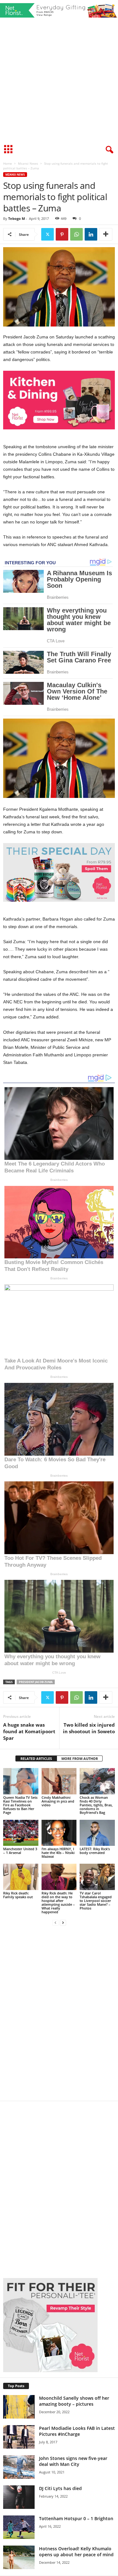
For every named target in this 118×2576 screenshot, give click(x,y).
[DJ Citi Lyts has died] (19, 2497)
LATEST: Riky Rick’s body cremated (95, 1851)
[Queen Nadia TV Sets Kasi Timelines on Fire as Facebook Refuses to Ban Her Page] (21, 1781)
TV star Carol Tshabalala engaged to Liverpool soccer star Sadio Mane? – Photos (96, 1901)
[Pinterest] (62, 234)
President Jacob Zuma (36, 1682)
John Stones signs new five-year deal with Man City (73, 2461)
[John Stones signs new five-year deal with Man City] (19, 2467)
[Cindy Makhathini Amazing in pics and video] (59, 1781)
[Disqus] (59, 2017)
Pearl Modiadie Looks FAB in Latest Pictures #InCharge (77, 2431)
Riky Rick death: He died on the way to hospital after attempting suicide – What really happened (58, 1902)
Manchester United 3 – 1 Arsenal (20, 1851)
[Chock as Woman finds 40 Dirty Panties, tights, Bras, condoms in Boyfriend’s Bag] (97, 1781)
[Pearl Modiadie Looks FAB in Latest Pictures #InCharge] (19, 2437)
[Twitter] (48, 234)
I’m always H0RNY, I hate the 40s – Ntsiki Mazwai (58, 1853)
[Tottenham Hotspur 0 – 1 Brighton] (19, 2527)
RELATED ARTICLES (36, 1758)
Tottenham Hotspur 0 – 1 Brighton (76, 2518)
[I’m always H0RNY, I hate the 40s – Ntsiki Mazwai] (59, 1833)
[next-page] (63, 1923)
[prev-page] (55, 1923)
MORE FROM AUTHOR (80, 1758)
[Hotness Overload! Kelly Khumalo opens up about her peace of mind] (19, 2557)
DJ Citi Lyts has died (60, 2488)
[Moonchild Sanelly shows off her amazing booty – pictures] (19, 2407)
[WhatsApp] (76, 234)
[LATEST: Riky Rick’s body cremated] (97, 1833)
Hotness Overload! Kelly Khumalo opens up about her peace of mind (76, 2552)
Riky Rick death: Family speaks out (18, 1895)
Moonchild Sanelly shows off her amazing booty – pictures (74, 2401)
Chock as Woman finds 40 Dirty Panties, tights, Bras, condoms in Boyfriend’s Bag (96, 1805)
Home (8, 163)
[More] (106, 234)
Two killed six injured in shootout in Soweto (89, 1728)
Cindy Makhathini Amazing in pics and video (58, 1801)
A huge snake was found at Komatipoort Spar (29, 1731)
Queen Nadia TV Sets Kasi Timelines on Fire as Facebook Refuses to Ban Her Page (20, 1805)
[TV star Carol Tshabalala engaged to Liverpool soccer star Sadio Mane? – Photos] (97, 1877)
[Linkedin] (91, 234)
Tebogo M (17, 218)
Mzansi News (28, 163)
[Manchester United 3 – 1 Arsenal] (21, 1833)
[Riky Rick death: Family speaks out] (21, 1877)
